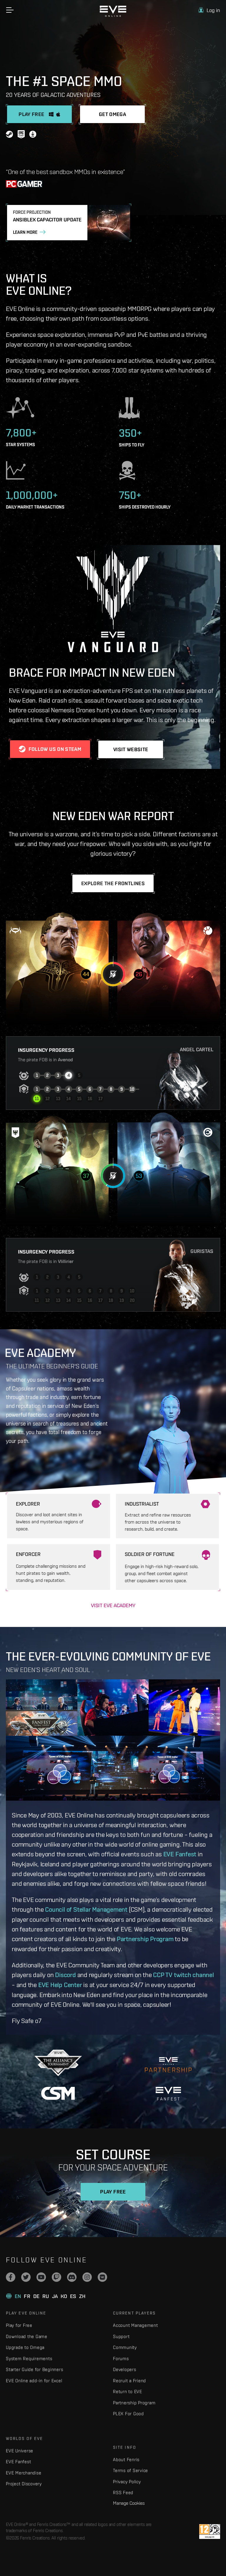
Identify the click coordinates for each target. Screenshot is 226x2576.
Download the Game (27, 2336)
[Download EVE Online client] (33, 135)
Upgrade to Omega (25, 2347)
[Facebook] (11, 2277)
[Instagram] (87, 2277)
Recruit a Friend (129, 2381)
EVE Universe (20, 2451)
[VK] (102, 2277)
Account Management (136, 2325)
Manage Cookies (129, 2503)
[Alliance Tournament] (58, 2063)
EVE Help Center (60, 1985)
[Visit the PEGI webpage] (210, 2532)
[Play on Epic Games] (21, 135)
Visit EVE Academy (113, 1605)
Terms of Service (131, 2470)
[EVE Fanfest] (168, 2094)
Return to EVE (128, 2392)
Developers (125, 2369)
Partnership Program (145, 1939)
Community (125, 2347)
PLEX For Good (128, 2414)
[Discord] (72, 2277)
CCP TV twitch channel (183, 1975)
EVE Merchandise (24, 2473)
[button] (209, 10)
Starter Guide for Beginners (34, 2369)
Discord (65, 1975)
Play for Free (19, 2325)
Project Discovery (24, 2484)
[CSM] (58, 2093)
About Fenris (126, 2460)
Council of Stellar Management (86, 1909)
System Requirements (29, 2359)
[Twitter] (26, 2277)
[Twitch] (56, 2277)
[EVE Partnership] (168, 2063)
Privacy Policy (127, 2482)
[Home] (113, 15)
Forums (121, 2359)
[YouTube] (41, 2277)
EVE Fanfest (180, 1854)
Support (121, 2336)
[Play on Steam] (9, 135)
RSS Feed (123, 2493)
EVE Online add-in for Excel (34, 2381)
